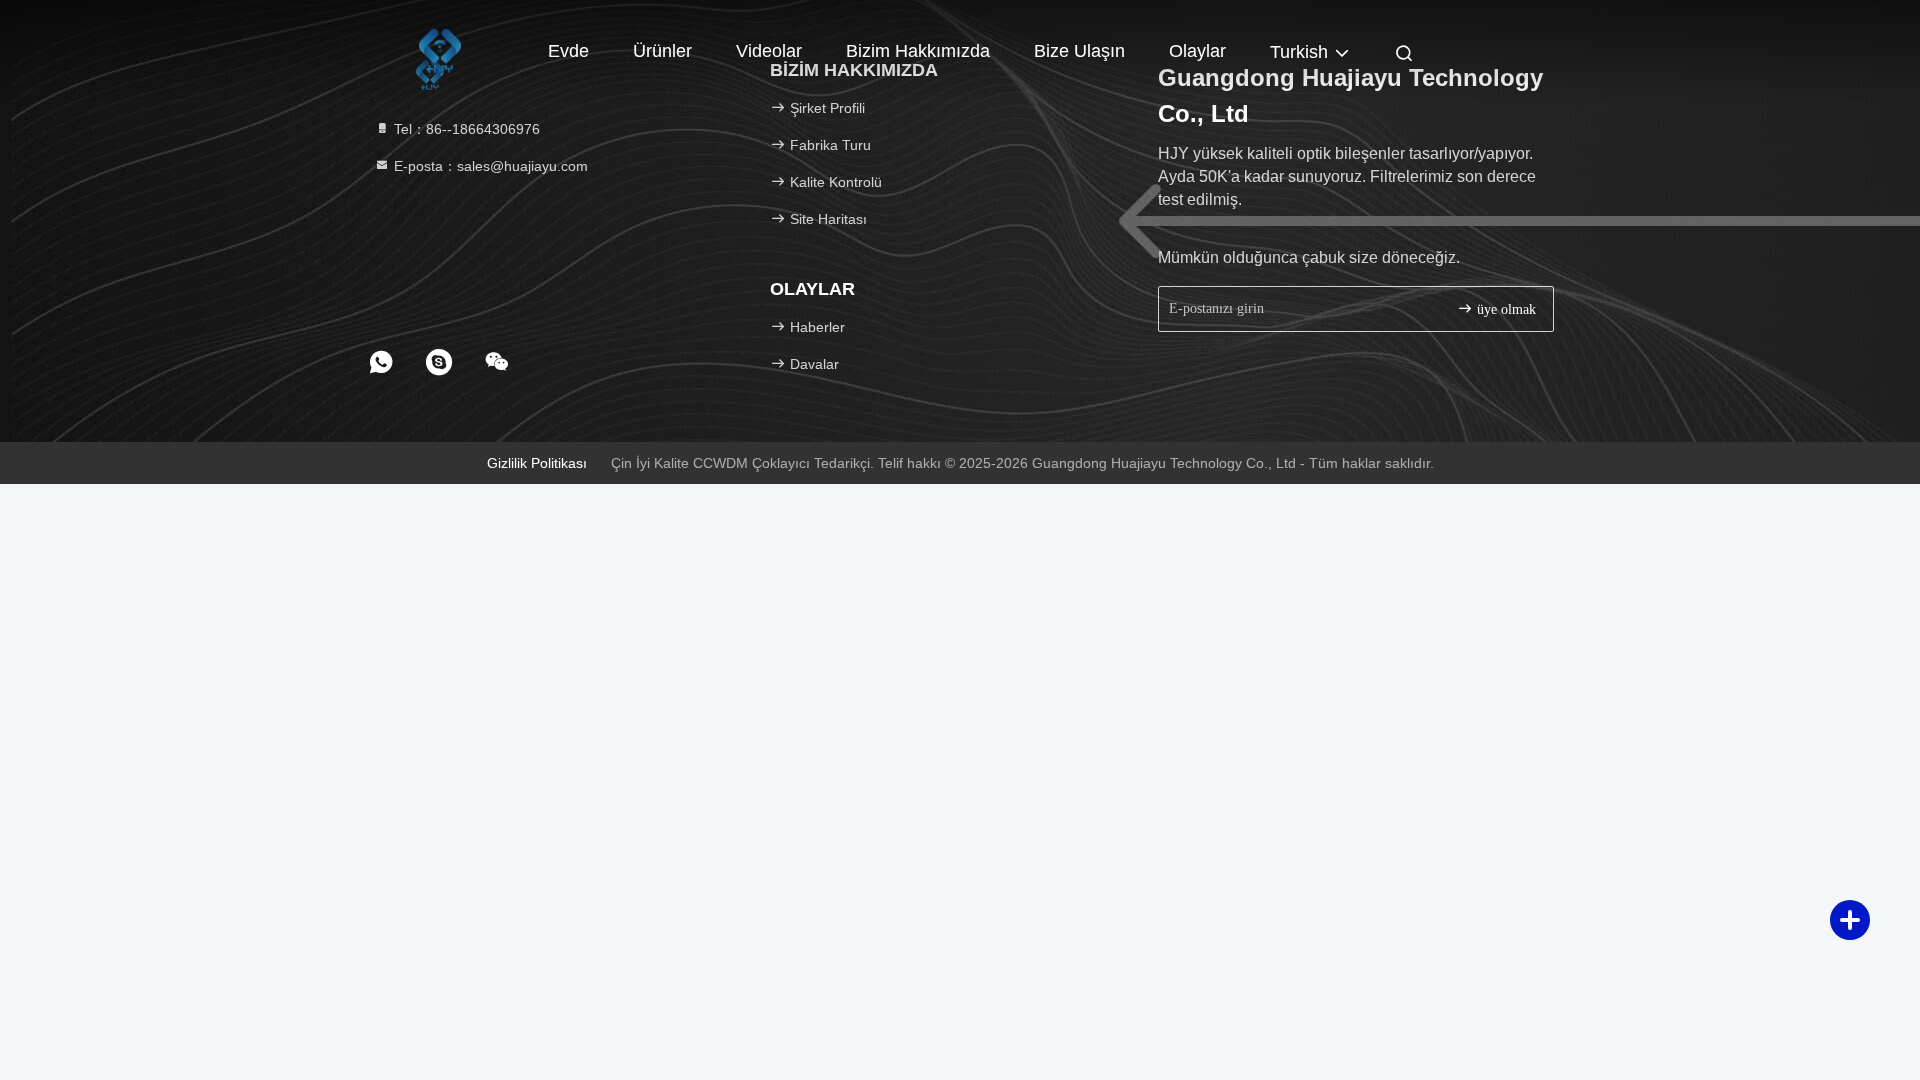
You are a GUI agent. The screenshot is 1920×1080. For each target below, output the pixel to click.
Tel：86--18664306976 (465, 129)
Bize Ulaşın (1079, 51)
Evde (568, 51)
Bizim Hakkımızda (918, 51)
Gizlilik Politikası (537, 463)
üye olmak (1504, 309)
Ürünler (662, 51)
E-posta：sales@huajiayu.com (489, 166)
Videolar (769, 51)
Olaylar (1197, 51)
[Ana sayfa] (440, 50)
